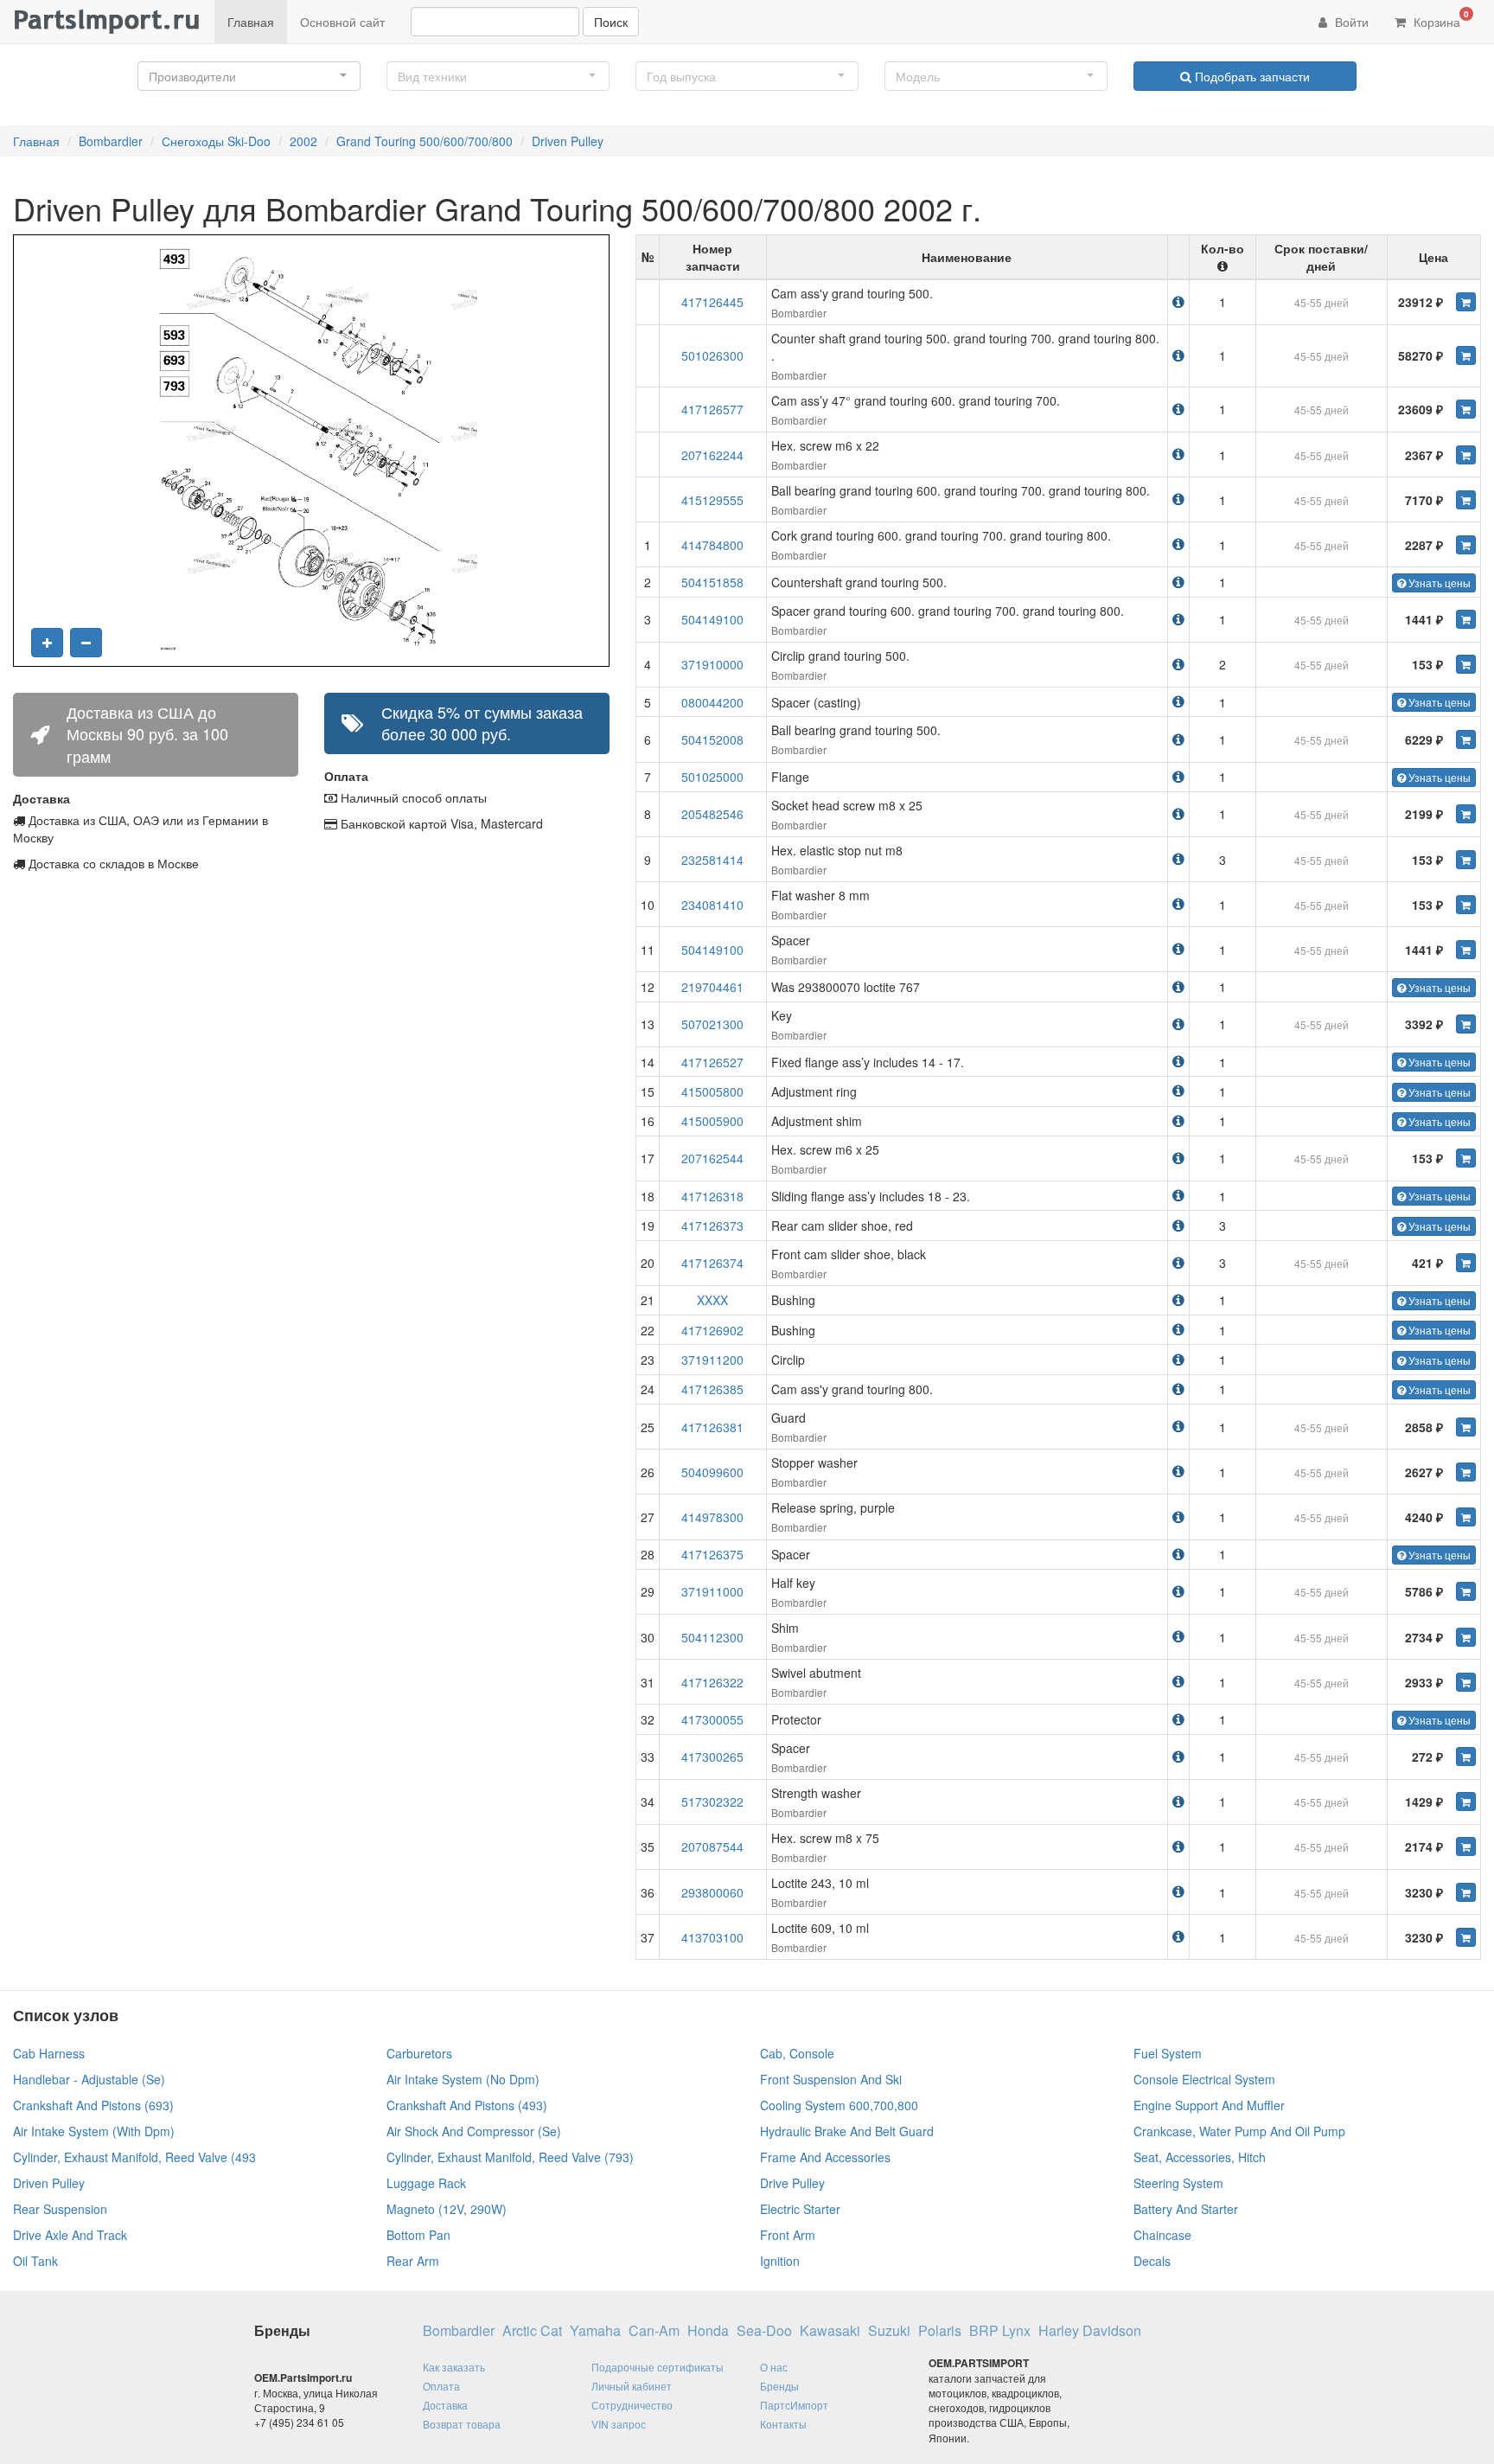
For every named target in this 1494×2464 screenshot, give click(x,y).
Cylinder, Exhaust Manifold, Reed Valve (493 (134, 2157)
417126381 (712, 1427)
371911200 (712, 1360)
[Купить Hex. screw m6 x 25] (1466, 1158)
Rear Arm (413, 2261)
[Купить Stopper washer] (1466, 1472)
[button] (249, 76)
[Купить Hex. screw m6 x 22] (1466, 455)
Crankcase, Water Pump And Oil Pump (1239, 2131)
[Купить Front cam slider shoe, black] (1466, 1263)
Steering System (1178, 2183)
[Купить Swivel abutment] (1466, 1682)
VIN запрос (619, 2424)
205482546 (712, 814)
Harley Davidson (1090, 2331)
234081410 (712, 905)
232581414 (712, 860)
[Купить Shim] (1466, 1637)
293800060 (712, 1892)
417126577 (712, 409)
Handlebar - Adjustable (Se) (89, 2079)
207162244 (712, 455)
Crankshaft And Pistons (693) (93, 2105)
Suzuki (889, 2331)
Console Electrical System (1204, 2079)
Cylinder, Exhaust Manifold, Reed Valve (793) (510, 2157)
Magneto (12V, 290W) (447, 2209)
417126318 (712, 1196)
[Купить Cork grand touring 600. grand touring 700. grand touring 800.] (1466, 545)
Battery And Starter (1186, 2209)
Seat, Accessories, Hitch (1200, 2157)
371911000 (712, 1591)
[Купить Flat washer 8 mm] (1466, 905)
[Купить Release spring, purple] (1466, 1517)
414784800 (712, 545)
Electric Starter (800, 2209)
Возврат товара (462, 2424)
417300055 (712, 1719)
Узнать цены (1438, 582)
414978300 (712, 1517)
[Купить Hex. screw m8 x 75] (1466, 1846)
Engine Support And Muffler (1209, 2105)
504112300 (712, 1637)
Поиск (611, 22)
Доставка (445, 2405)
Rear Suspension (60, 2209)
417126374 (712, 1263)
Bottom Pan (418, 2235)
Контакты (783, 2424)
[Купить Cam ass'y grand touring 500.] (1466, 302)
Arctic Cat (532, 2331)
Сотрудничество (632, 2405)
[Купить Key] (1466, 1024)
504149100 (712, 619)
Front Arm (788, 2235)
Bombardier (111, 141)
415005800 (712, 1091)
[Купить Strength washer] (1466, 1802)
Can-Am (654, 2331)
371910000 (712, 664)
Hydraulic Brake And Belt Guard (847, 2131)
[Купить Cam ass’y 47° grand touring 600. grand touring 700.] (1466, 409)
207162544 (712, 1158)
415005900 (712, 1121)
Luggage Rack (426, 2183)
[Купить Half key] (1466, 1591)
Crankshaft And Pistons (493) (467, 2105)
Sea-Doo (764, 2331)
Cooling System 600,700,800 (839, 2105)
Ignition (780, 2261)
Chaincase (1162, 2235)
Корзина (1440, 19)
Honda (708, 2331)
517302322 (712, 1802)
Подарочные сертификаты (658, 2367)
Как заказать (454, 2367)
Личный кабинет (632, 2386)
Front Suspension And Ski (831, 2079)
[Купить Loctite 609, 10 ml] (1466, 1937)
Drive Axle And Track (70, 2235)
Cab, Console (797, 2053)
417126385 (712, 1389)
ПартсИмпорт (794, 2405)
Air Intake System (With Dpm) (94, 2131)
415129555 (712, 500)
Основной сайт (342, 22)
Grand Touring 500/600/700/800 (425, 141)
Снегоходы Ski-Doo (216, 141)
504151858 (712, 582)
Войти (1350, 22)
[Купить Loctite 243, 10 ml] (1466, 1892)
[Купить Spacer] (1466, 950)
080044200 (712, 702)
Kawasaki (830, 2331)
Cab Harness (49, 2053)
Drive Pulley (792, 2183)
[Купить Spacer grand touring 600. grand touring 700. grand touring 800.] (1466, 619)
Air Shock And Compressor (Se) (474, 2131)
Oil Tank (35, 2261)
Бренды (779, 2386)
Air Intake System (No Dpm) (463, 2079)
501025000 (712, 777)
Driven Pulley (568, 141)
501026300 (712, 355)
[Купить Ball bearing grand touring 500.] (1466, 739)
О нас (774, 2367)
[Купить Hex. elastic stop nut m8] (1466, 860)
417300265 (712, 1757)
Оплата (441, 2386)
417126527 (712, 1062)
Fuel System (1168, 2053)
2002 (303, 141)
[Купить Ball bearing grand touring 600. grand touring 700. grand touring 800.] (1466, 500)
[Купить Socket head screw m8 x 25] (1466, 814)
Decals (1152, 2261)
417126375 (712, 1554)
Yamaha (595, 2331)
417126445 (712, 302)
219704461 (712, 987)
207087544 (712, 1846)
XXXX (712, 1300)
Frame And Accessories (825, 2157)
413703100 (712, 1937)
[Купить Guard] (1466, 1427)
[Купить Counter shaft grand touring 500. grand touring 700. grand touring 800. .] (1466, 355)
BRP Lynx (1000, 2331)
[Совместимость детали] (1178, 301)
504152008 (712, 739)
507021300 (712, 1024)
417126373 (712, 1226)
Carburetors (419, 2053)
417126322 (712, 1682)
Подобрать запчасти (1251, 76)
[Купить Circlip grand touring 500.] (1466, 664)
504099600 (712, 1472)
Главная (251, 22)
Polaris (940, 2331)
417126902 (712, 1330)
